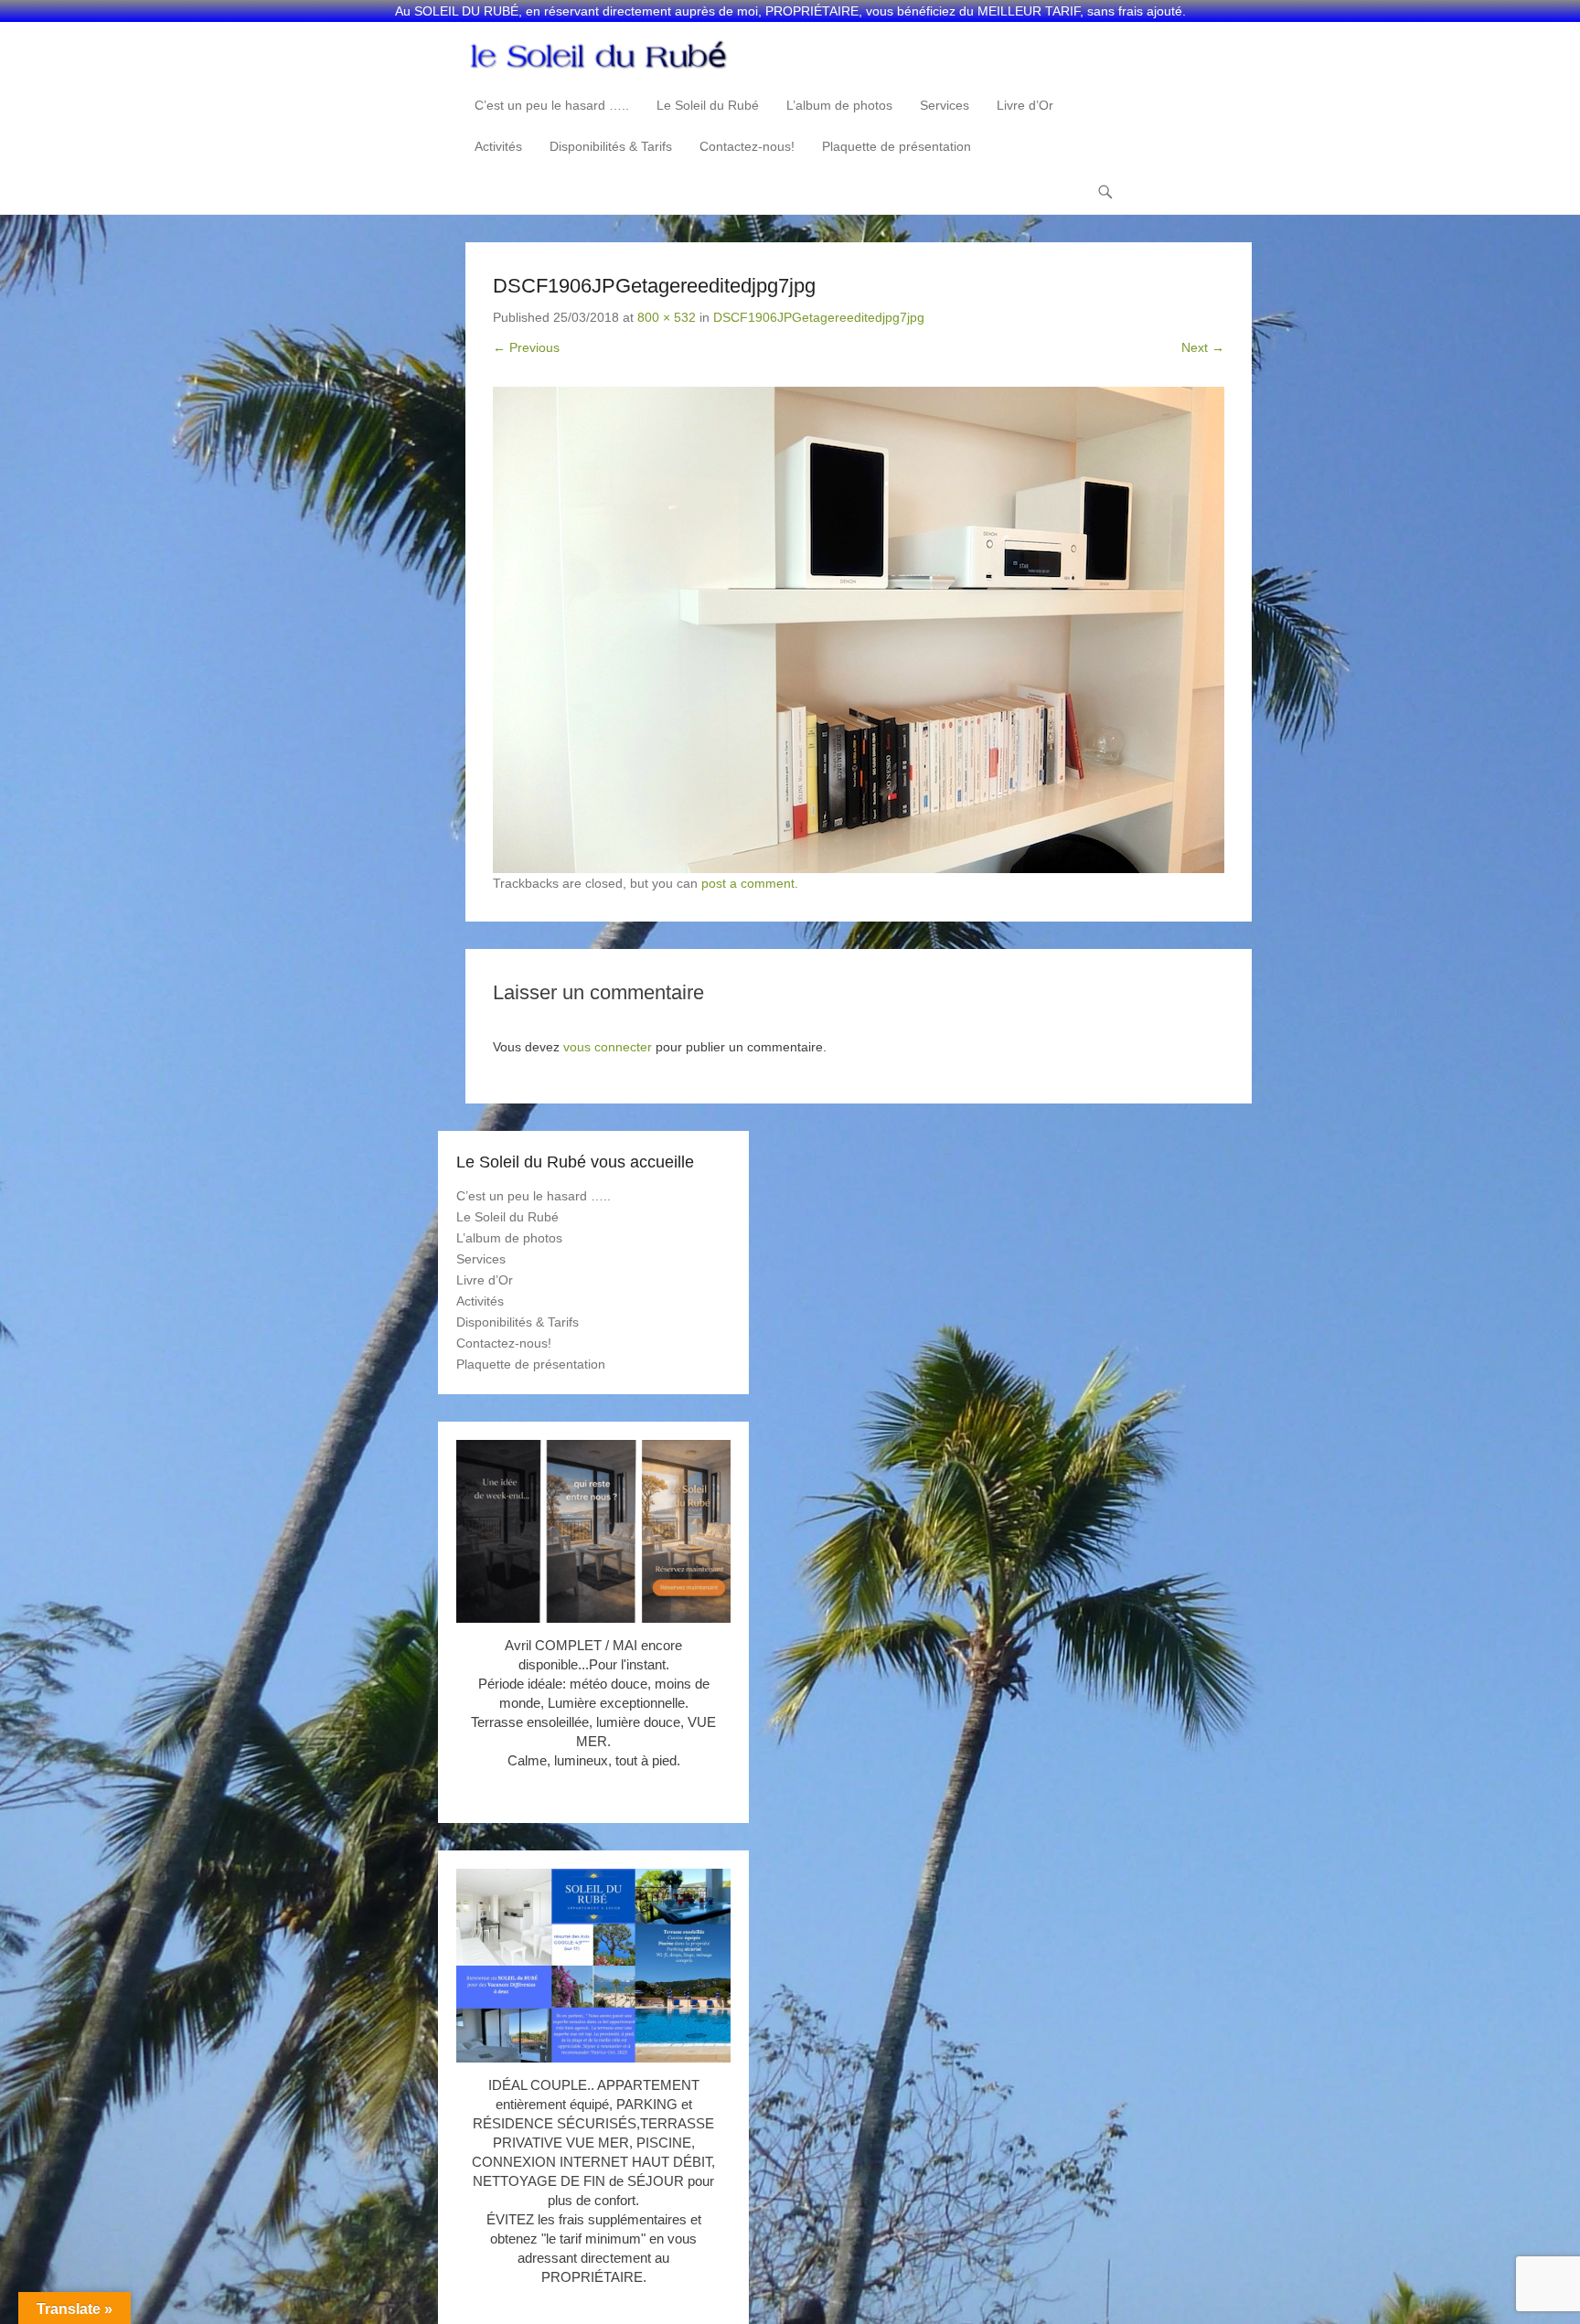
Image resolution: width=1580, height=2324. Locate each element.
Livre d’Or (1025, 105)
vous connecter (608, 1047)
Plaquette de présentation (897, 146)
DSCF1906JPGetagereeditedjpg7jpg (819, 317)
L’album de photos (839, 105)
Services (945, 105)
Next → (1203, 347)
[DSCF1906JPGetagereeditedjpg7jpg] (859, 630)
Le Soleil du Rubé (708, 105)
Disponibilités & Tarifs (611, 146)
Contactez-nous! (747, 146)
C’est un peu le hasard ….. (552, 105)
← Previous (526, 347)
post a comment (748, 883)
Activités (498, 146)
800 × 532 (667, 317)
